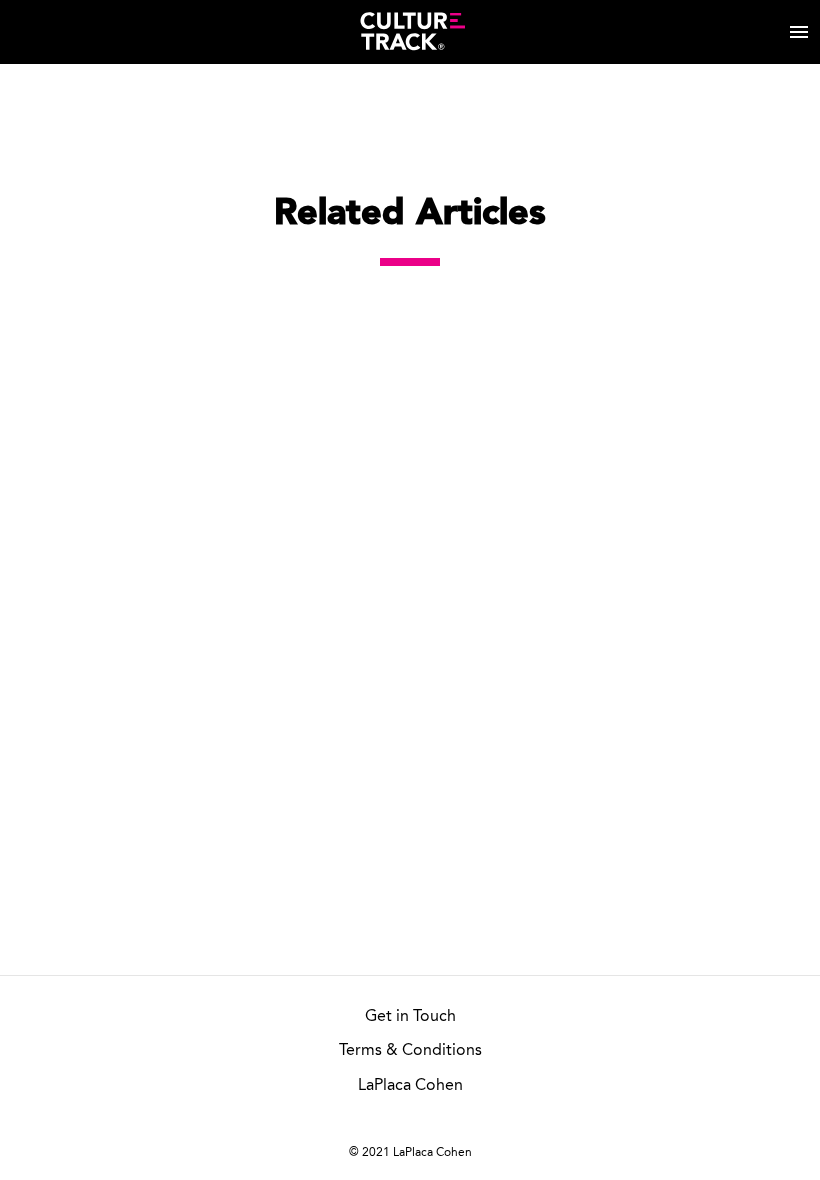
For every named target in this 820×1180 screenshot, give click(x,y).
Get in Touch (410, 1017)
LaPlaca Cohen (410, 1086)
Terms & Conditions (410, 1051)
